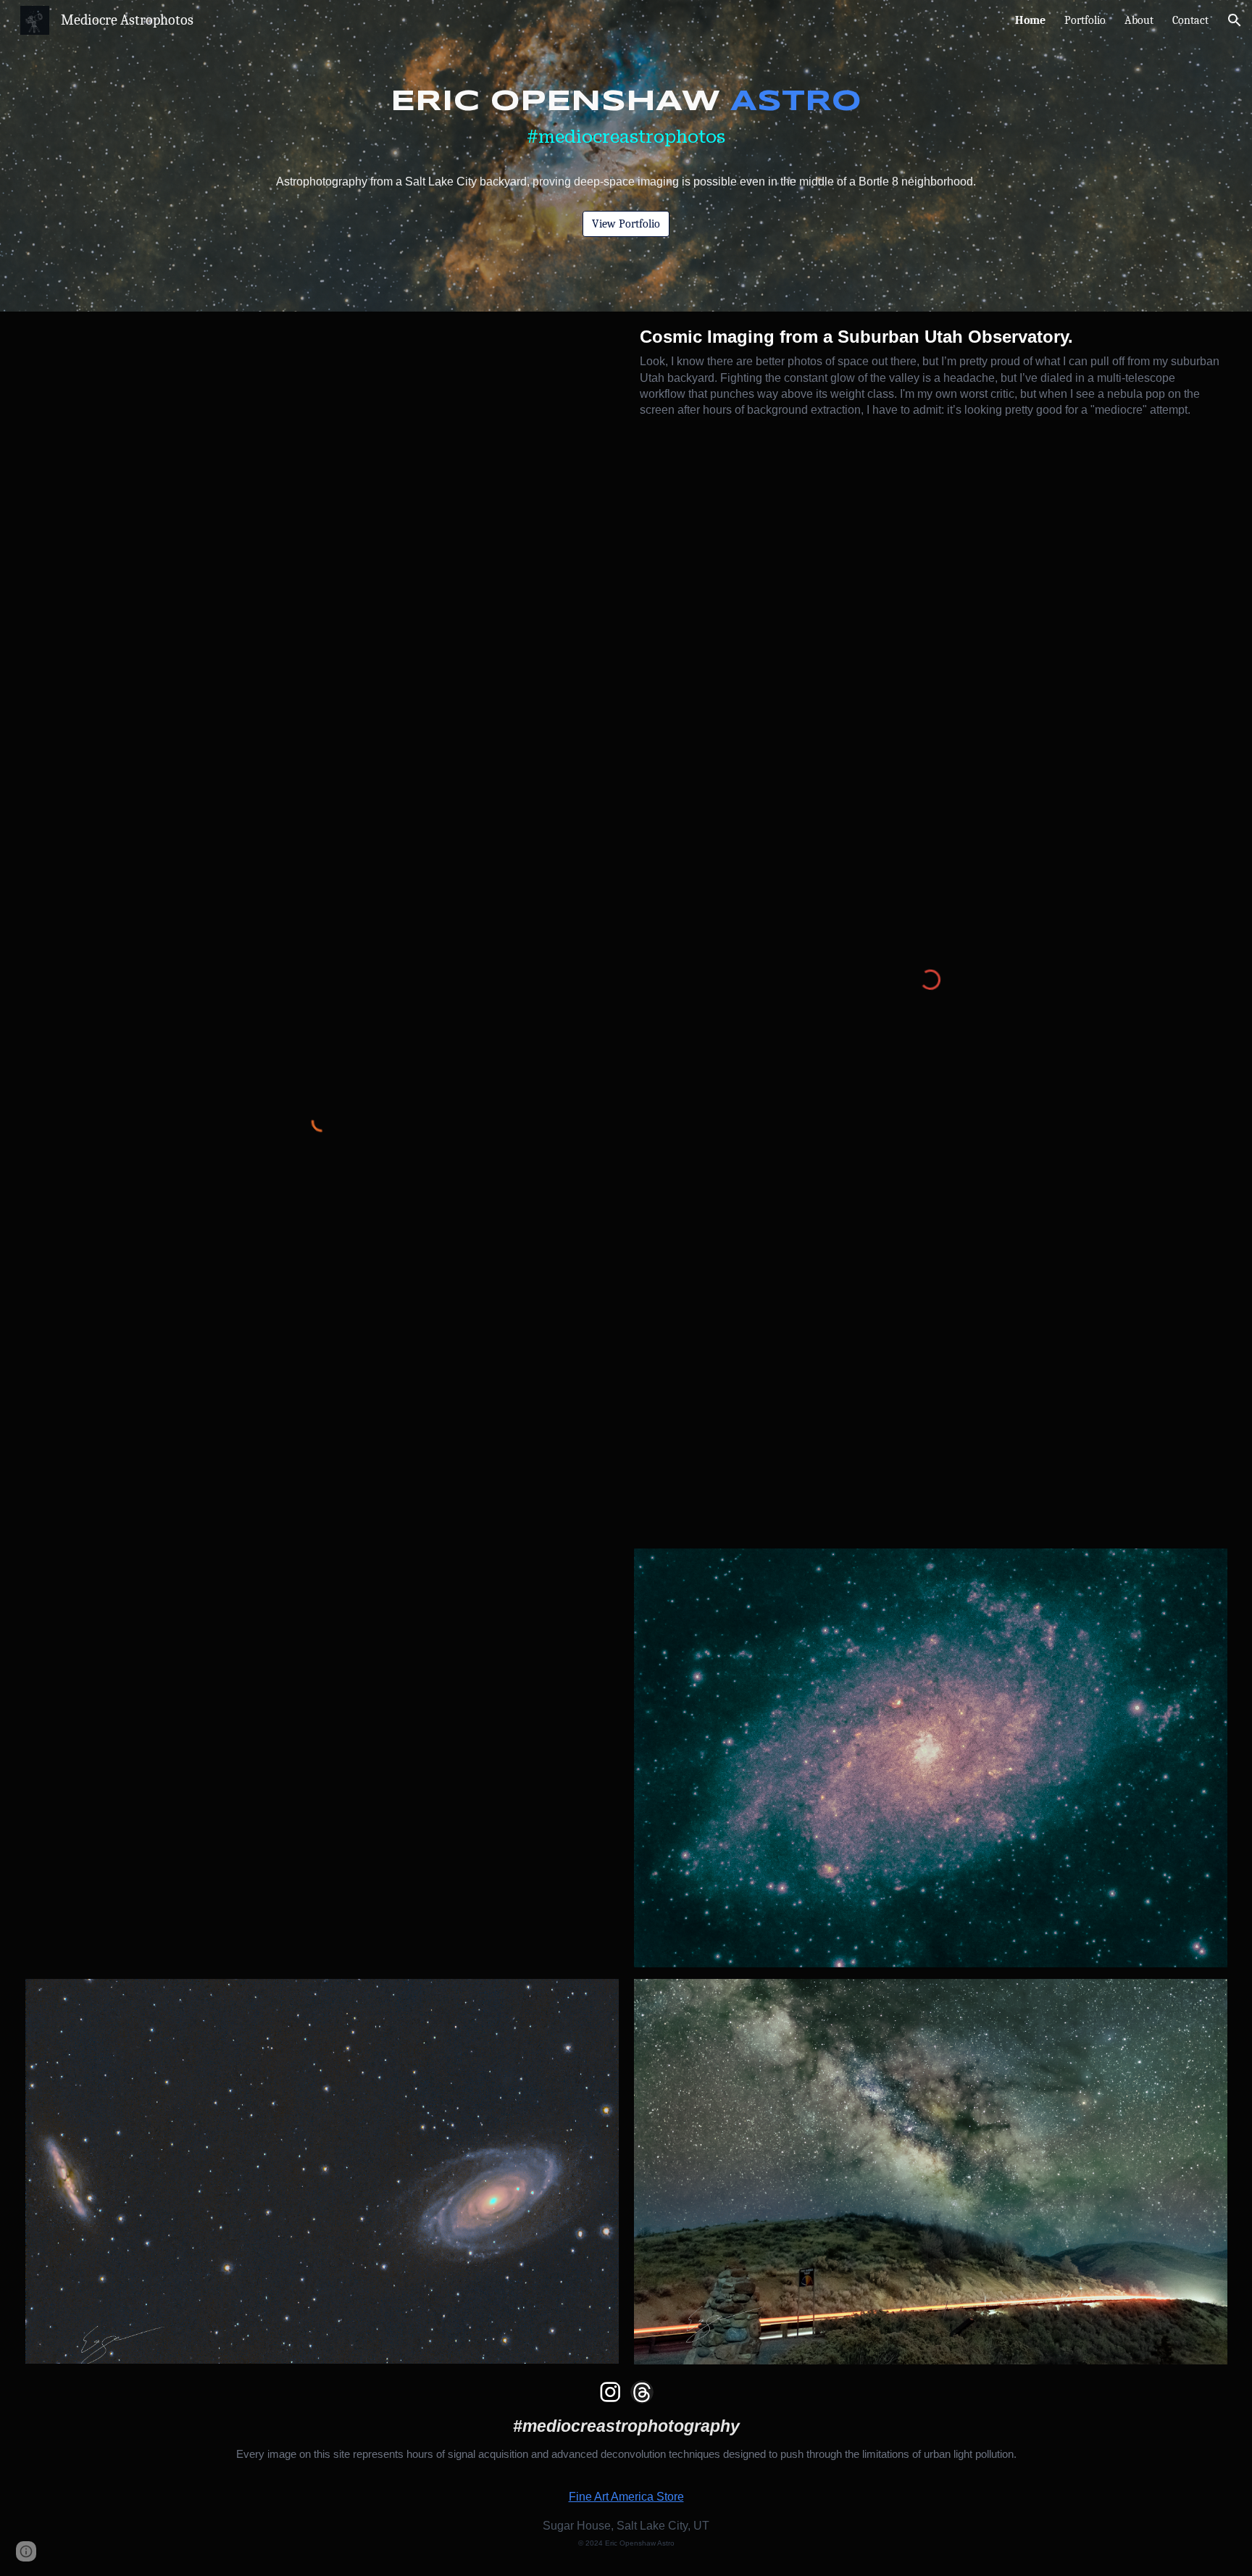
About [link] (1139, 20)
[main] (626, 143)
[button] (1235, 20)
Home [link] (1030, 20)
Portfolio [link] (1085, 20)
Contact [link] (1190, 20)
